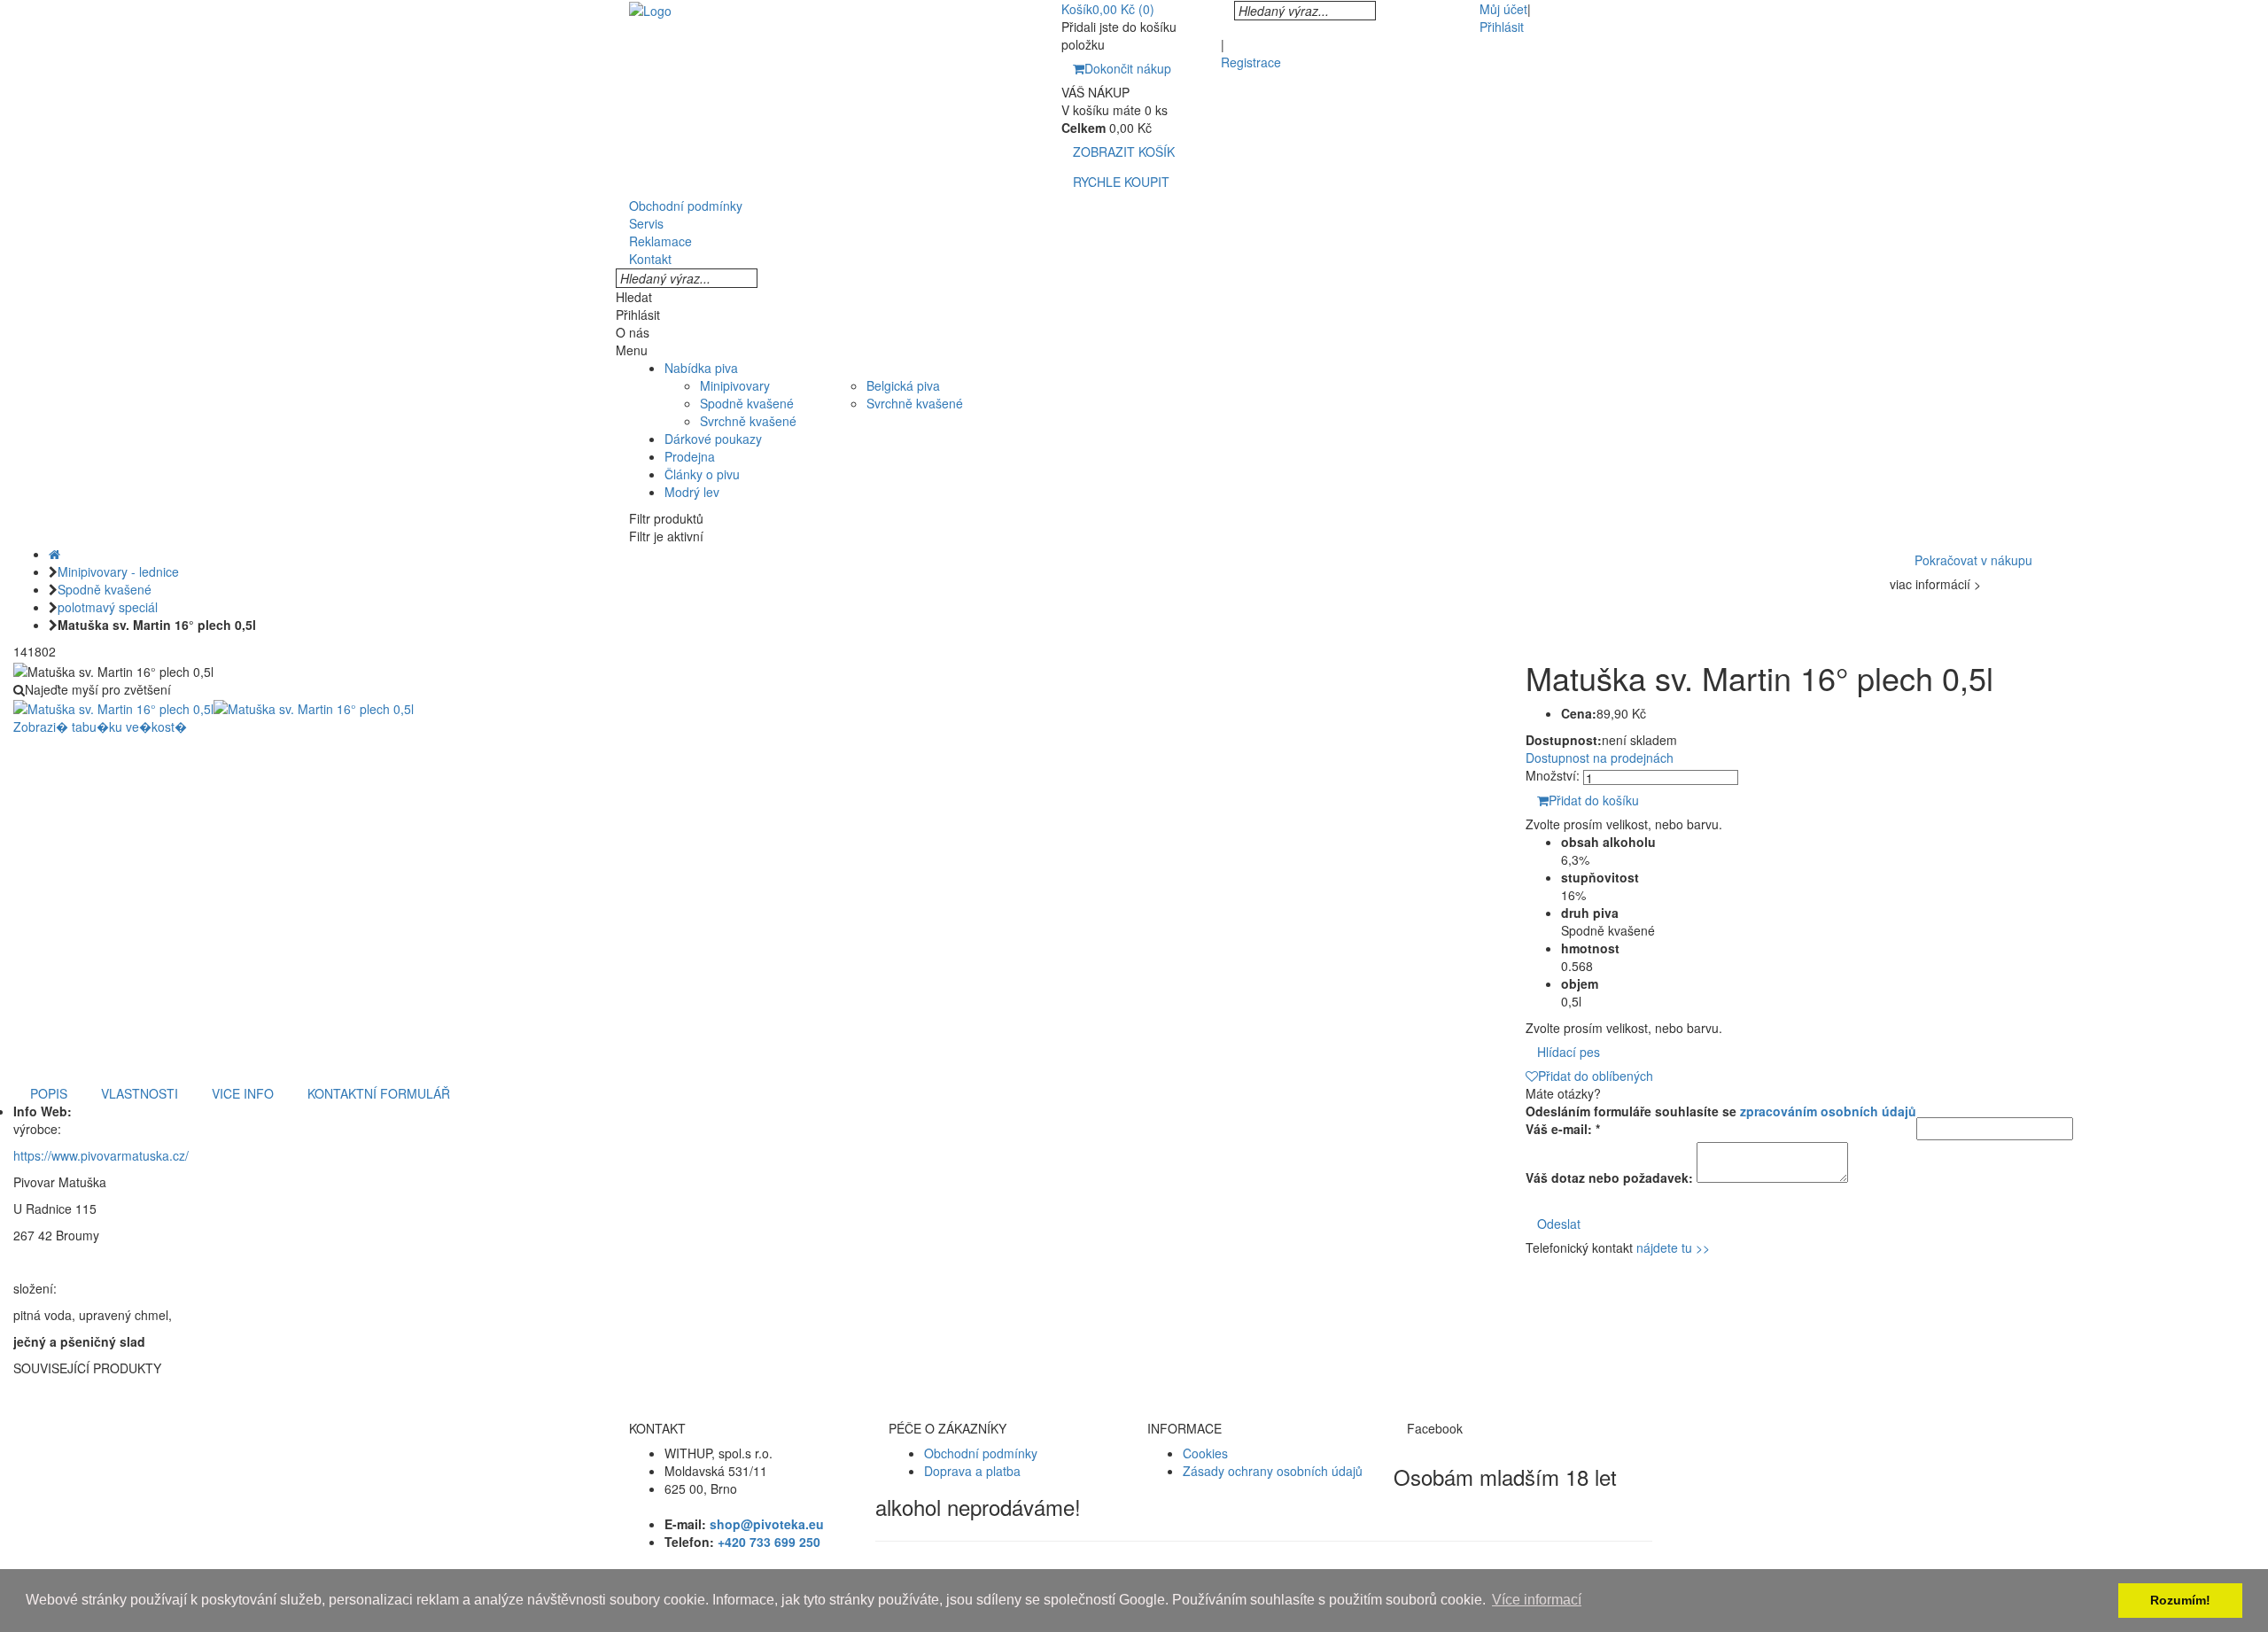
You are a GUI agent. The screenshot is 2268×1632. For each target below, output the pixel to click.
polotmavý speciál (108, 607)
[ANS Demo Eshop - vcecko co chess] (650, 9)
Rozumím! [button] (2180, 1600)
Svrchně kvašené (748, 421)
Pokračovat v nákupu (1973, 560)
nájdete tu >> (1673, 1247)
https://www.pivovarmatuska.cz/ (101, 1155)
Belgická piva (903, 385)
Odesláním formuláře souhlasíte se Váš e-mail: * (1721, 1120)
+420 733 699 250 (769, 1542)
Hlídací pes (1569, 1052)
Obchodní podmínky (981, 1453)
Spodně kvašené (747, 403)
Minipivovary (735, 385)
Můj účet (1503, 9)
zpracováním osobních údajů (1828, 1111)
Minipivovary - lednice (118, 571)
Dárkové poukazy (713, 439)
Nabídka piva (701, 368)
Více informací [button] (1537, 1600)
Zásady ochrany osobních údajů (1273, 1471)
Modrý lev (692, 492)
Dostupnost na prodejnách (1600, 758)
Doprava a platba (972, 1471)
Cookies (1205, 1453)
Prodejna (690, 456)
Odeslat (1559, 1224)
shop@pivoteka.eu (767, 1524)
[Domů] (54, 554)
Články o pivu (702, 474)
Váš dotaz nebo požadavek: (1609, 1177)
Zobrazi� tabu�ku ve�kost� (100, 727)
